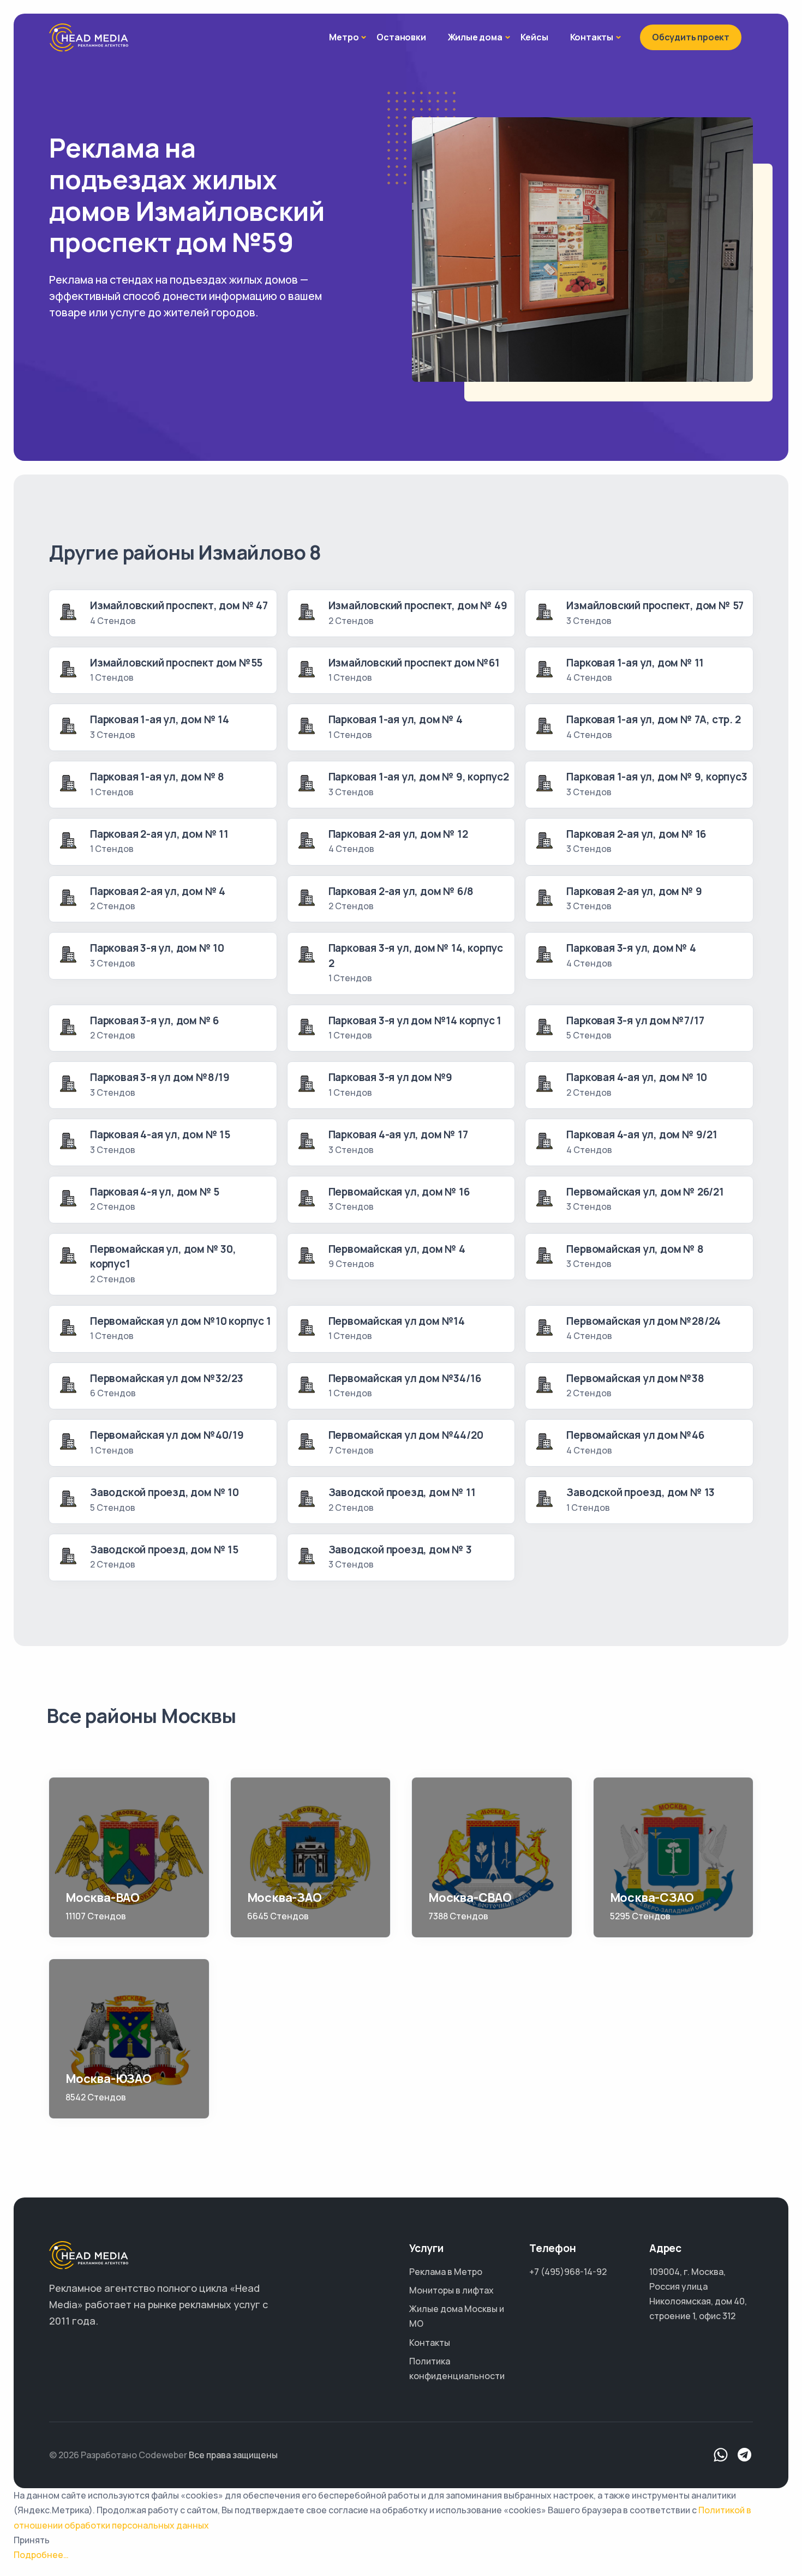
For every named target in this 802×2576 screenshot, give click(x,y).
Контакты (592, 37)
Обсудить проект (691, 37)
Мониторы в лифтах (451, 2290)
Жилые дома (475, 37)
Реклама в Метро (446, 2272)
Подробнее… (41, 2555)
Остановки (401, 37)
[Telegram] (745, 2455)
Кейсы (534, 37)
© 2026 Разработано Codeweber (118, 2455)
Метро (344, 37)
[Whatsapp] (721, 2455)
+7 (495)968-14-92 (568, 2272)
